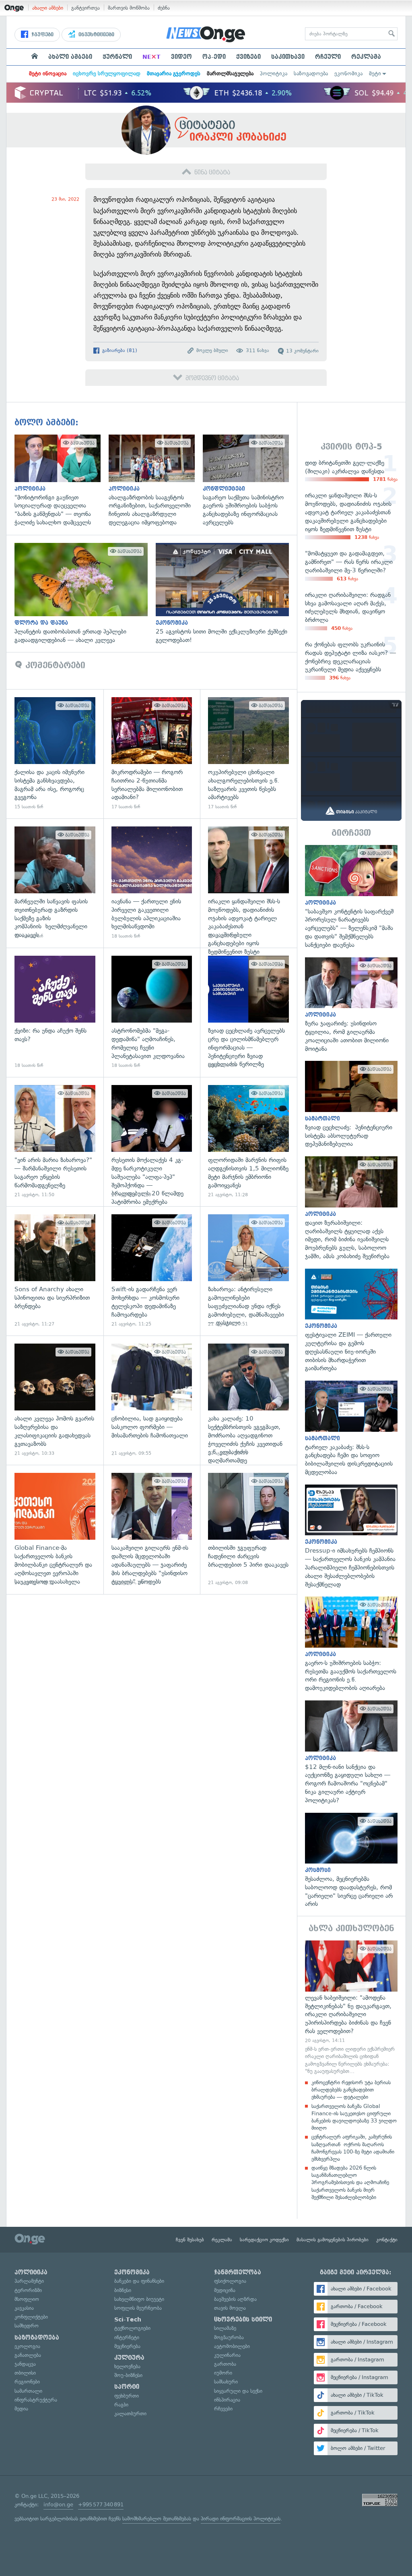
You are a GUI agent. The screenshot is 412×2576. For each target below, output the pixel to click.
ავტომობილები (232, 2346)
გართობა (225, 2364)
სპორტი (127, 2387)
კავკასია (24, 2308)
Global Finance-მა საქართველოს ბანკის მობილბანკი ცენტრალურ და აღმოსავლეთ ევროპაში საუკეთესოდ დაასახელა (55, 1529)
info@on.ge (58, 2505)
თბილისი (25, 2373)
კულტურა (129, 2358)
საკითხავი (288, 57)
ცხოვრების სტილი (243, 2319)
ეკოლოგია (27, 2346)
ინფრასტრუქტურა (36, 2400)
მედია (21, 2409)
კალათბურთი (130, 2413)
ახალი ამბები (48, 8)
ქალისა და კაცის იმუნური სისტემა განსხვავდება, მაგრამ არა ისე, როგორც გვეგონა (55, 754)
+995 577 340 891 (101, 2505)
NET (151, 57)
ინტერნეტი (127, 2337)
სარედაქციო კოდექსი (264, 2240)
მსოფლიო (27, 2299)
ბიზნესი (123, 2290)
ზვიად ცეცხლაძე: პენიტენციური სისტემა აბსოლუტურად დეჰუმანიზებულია (351, 1105)
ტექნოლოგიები (132, 2328)
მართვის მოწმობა (129, 8)
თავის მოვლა (230, 2308)
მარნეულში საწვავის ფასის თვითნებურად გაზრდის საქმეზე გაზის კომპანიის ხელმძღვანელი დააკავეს (55, 883)
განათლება (28, 2355)
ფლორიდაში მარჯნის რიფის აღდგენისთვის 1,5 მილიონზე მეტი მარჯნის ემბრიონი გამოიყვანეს (248, 1142)
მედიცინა (225, 2290)
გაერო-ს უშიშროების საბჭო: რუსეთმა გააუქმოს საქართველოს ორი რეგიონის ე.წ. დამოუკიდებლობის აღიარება (351, 1644)
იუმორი (223, 2373)
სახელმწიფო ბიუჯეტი (139, 2299)
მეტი (375, 74)
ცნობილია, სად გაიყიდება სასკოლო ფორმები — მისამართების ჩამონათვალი (152, 1400)
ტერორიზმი (28, 2290)
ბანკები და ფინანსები (139, 2281)
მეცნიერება (127, 2346)
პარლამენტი (29, 2281)
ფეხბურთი (127, 2396)
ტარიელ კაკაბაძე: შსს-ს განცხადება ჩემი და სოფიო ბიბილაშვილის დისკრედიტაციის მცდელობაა (351, 1429)
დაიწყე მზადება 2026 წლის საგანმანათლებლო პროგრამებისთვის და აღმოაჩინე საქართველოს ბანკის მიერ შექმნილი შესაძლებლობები (350, 2183)
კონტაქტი (387, 2240)
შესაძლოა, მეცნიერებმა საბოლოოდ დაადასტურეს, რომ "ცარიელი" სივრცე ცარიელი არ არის (351, 1861)
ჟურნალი (117, 57)
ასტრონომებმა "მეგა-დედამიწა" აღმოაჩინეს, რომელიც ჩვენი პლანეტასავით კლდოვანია (152, 1012)
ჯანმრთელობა (238, 2272)
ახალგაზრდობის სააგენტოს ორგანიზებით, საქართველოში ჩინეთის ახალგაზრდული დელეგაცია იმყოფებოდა (156, 481)
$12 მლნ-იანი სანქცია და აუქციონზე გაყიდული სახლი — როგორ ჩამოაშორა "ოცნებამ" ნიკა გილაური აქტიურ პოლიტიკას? (351, 1752)
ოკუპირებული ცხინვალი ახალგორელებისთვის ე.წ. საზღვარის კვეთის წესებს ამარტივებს (248, 754)
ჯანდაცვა (25, 2364)
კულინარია (227, 2355)
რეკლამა (366, 57)
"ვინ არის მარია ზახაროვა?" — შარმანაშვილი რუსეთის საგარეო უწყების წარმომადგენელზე (55, 1142)
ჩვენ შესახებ (190, 2240)
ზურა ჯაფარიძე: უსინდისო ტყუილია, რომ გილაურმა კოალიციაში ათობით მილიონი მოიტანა (351, 1005)
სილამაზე (225, 2328)
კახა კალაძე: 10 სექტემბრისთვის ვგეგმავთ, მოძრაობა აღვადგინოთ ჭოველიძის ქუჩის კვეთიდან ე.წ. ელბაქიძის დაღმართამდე (248, 1400)
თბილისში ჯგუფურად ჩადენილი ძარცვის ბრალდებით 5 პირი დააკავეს (248, 1529)
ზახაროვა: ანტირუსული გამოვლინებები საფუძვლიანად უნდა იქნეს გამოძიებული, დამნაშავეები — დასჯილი (248, 1271)
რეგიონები (27, 2382)
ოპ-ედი (214, 57)
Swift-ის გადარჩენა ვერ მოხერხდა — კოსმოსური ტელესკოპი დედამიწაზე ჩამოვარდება (152, 1271)
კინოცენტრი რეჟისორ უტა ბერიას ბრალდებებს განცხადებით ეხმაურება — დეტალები (351, 2090)
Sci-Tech (128, 2319)
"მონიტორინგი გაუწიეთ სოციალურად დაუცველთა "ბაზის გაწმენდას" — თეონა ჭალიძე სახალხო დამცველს (62, 481)
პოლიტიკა (274, 74)
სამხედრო (27, 2326)
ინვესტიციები (96, 35)
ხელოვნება (127, 2366)
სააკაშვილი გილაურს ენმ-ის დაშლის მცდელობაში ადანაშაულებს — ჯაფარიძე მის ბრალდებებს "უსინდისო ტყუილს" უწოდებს (152, 1529)
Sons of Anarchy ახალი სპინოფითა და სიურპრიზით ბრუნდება (55, 1271)
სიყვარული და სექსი (238, 2391)
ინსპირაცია (227, 2400)
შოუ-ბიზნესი (128, 2375)
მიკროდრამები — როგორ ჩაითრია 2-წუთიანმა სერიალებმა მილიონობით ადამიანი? (152, 754)
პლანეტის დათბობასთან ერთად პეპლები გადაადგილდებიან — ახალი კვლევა (85, 594)
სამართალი (28, 2391)
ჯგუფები (42, 35)
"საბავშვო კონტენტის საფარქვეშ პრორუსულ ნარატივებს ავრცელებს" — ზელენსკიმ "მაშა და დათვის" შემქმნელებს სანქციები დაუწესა (351, 897)
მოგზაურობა (229, 2337)
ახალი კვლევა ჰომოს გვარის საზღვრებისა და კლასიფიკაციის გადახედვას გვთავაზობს (55, 1400)
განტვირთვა (85, 8)
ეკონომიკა (348, 74)
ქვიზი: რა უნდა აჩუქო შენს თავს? (55, 1012)
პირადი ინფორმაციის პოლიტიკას (241, 2519)
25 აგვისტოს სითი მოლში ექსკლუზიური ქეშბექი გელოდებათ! (226, 594)
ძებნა (164, 8)
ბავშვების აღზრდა (235, 2299)
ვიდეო (181, 57)
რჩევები (223, 2409)
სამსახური (226, 2382)
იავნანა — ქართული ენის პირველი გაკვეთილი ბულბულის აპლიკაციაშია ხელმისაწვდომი (152, 883)
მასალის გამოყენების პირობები (333, 2240)
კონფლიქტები (31, 2317)
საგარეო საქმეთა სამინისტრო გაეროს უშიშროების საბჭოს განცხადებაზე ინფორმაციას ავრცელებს (250, 481)
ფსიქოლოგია (230, 2281)
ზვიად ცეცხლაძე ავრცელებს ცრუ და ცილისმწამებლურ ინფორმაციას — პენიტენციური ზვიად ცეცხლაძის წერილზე (248, 1012)
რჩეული (328, 57)
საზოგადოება (311, 74)
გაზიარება (119, 350)
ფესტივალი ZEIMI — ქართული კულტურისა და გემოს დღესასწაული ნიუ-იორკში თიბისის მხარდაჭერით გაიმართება (351, 1321)
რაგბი (121, 2405)
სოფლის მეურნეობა (138, 2308)
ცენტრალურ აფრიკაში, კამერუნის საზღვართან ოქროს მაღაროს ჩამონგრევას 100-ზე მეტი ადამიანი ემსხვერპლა (353, 2148)
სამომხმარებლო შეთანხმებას (157, 2519)
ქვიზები (248, 57)
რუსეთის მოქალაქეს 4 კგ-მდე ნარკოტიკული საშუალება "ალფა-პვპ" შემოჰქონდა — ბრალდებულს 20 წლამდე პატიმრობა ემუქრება (152, 1142)
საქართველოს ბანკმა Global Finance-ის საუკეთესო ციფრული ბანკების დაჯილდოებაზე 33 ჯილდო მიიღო (354, 2117)
